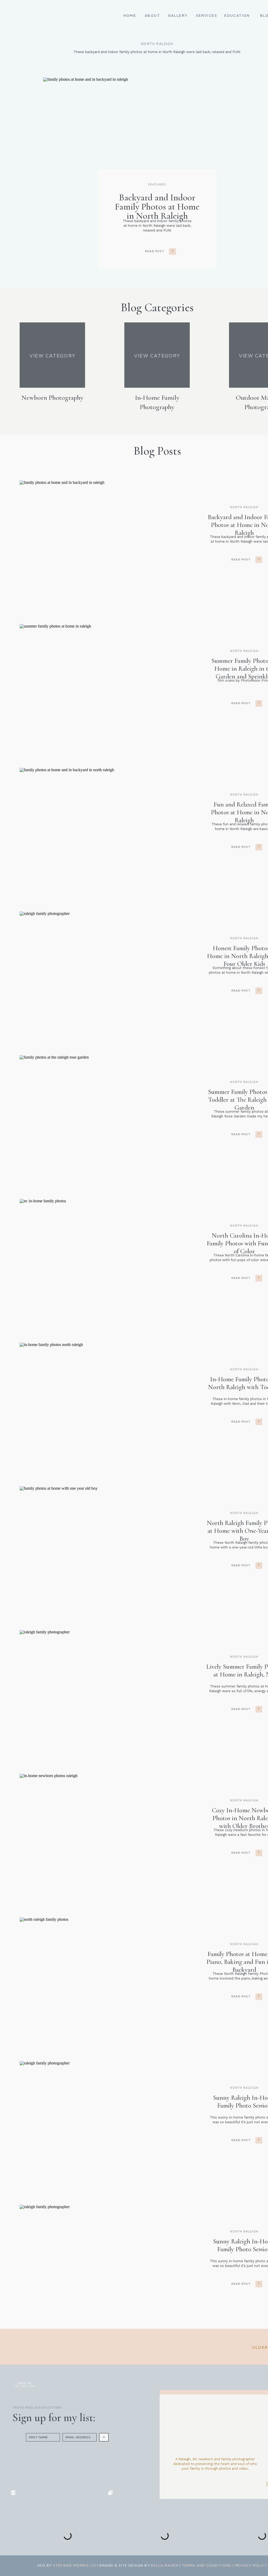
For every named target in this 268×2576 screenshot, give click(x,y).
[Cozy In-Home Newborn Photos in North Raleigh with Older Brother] (124, 1826)
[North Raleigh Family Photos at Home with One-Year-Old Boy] (124, 1539)
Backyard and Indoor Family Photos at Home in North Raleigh (157, 207)
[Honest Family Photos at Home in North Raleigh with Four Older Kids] (124, 964)
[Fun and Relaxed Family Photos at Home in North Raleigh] (124, 820)
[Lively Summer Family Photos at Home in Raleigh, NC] (124, 1682)
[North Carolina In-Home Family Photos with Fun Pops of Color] (124, 1251)
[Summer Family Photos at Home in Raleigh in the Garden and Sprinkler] (124, 676)
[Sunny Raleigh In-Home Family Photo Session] (124, 2113)
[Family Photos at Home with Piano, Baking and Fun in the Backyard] (124, 1970)
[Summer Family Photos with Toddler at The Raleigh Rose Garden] (124, 1107)
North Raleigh (244, 507)
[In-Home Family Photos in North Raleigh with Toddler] (124, 1395)
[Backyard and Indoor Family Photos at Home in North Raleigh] (172, 251)
